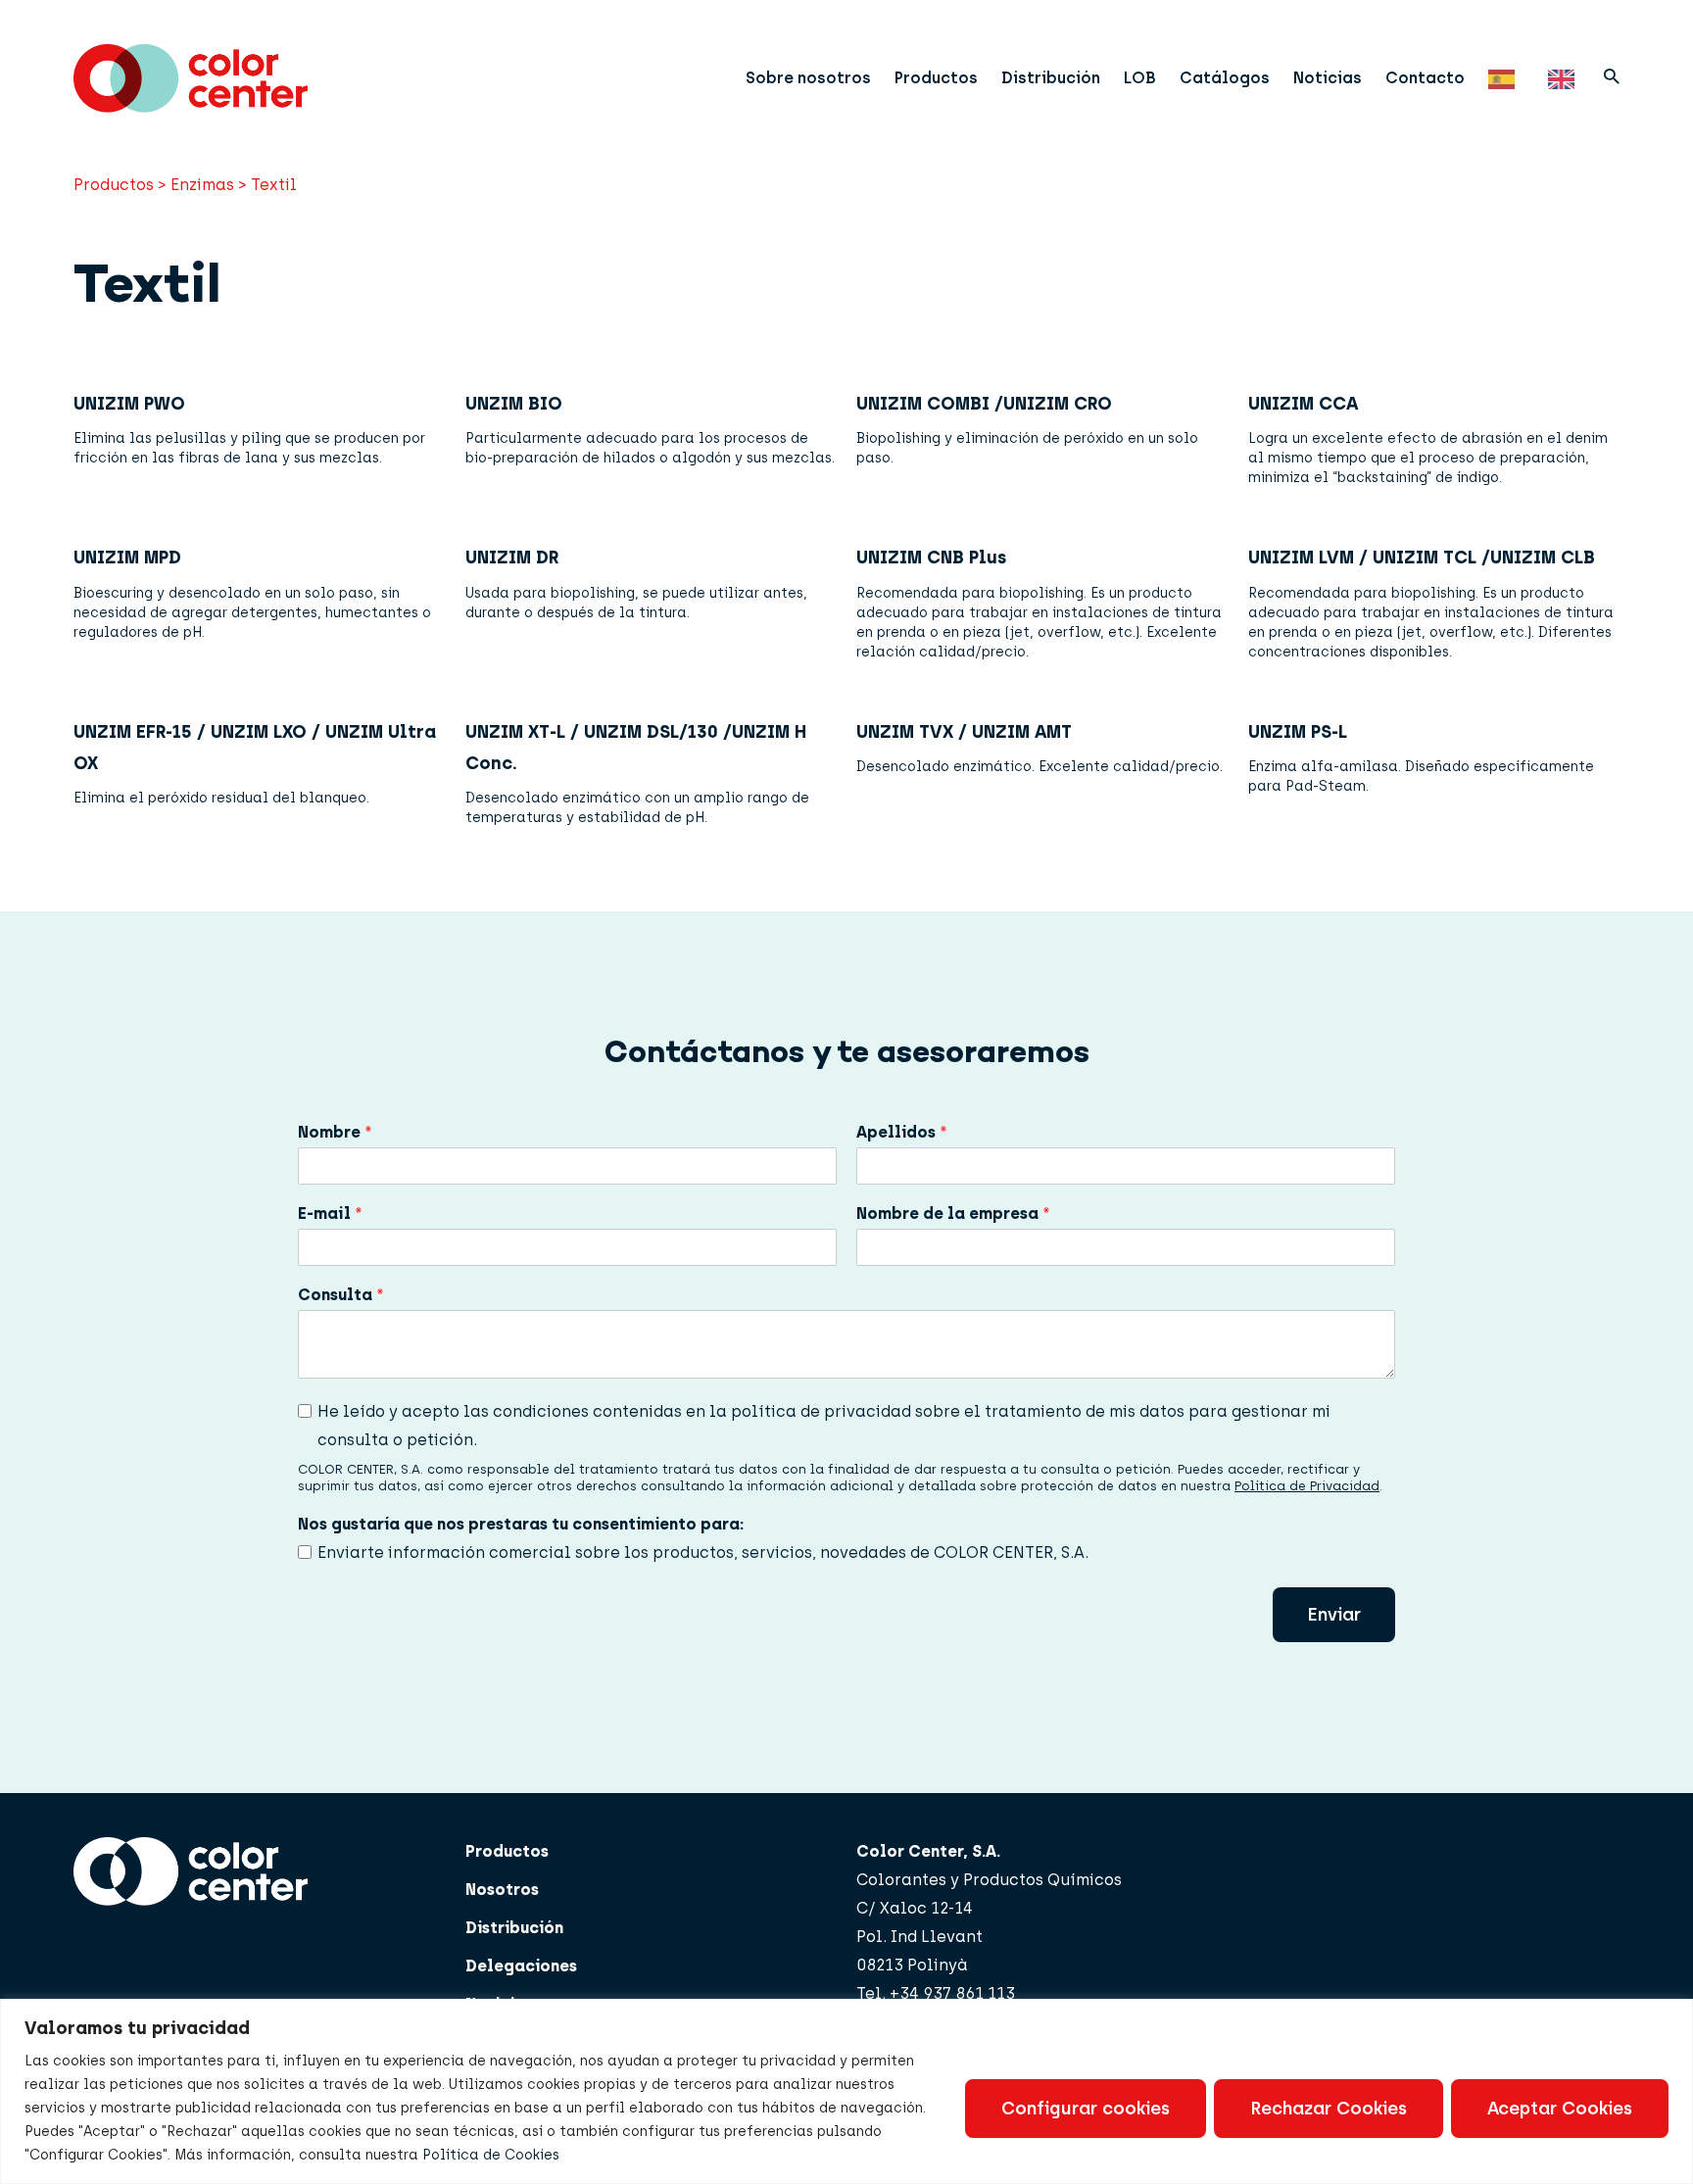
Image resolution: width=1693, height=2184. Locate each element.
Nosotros (502, 1890)
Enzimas (202, 185)
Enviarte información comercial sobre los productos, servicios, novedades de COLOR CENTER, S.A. (703, 1553)
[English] (1566, 78)
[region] (846, 2091)
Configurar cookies (1086, 2109)
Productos (936, 78)
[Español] (1506, 78)
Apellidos (902, 1132)
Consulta (341, 1295)
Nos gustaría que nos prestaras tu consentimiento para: (521, 1524)
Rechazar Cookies (1329, 2109)
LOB (1140, 78)
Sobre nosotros (808, 78)
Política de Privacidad (1307, 1486)
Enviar (1334, 1615)
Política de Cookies (491, 2155)
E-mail (330, 1213)
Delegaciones (521, 1966)
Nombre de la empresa (953, 1213)
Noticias (1328, 78)
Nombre (335, 1132)
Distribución (1051, 78)
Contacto (1425, 78)
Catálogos (1225, 78)
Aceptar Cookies (1560, 2109)
